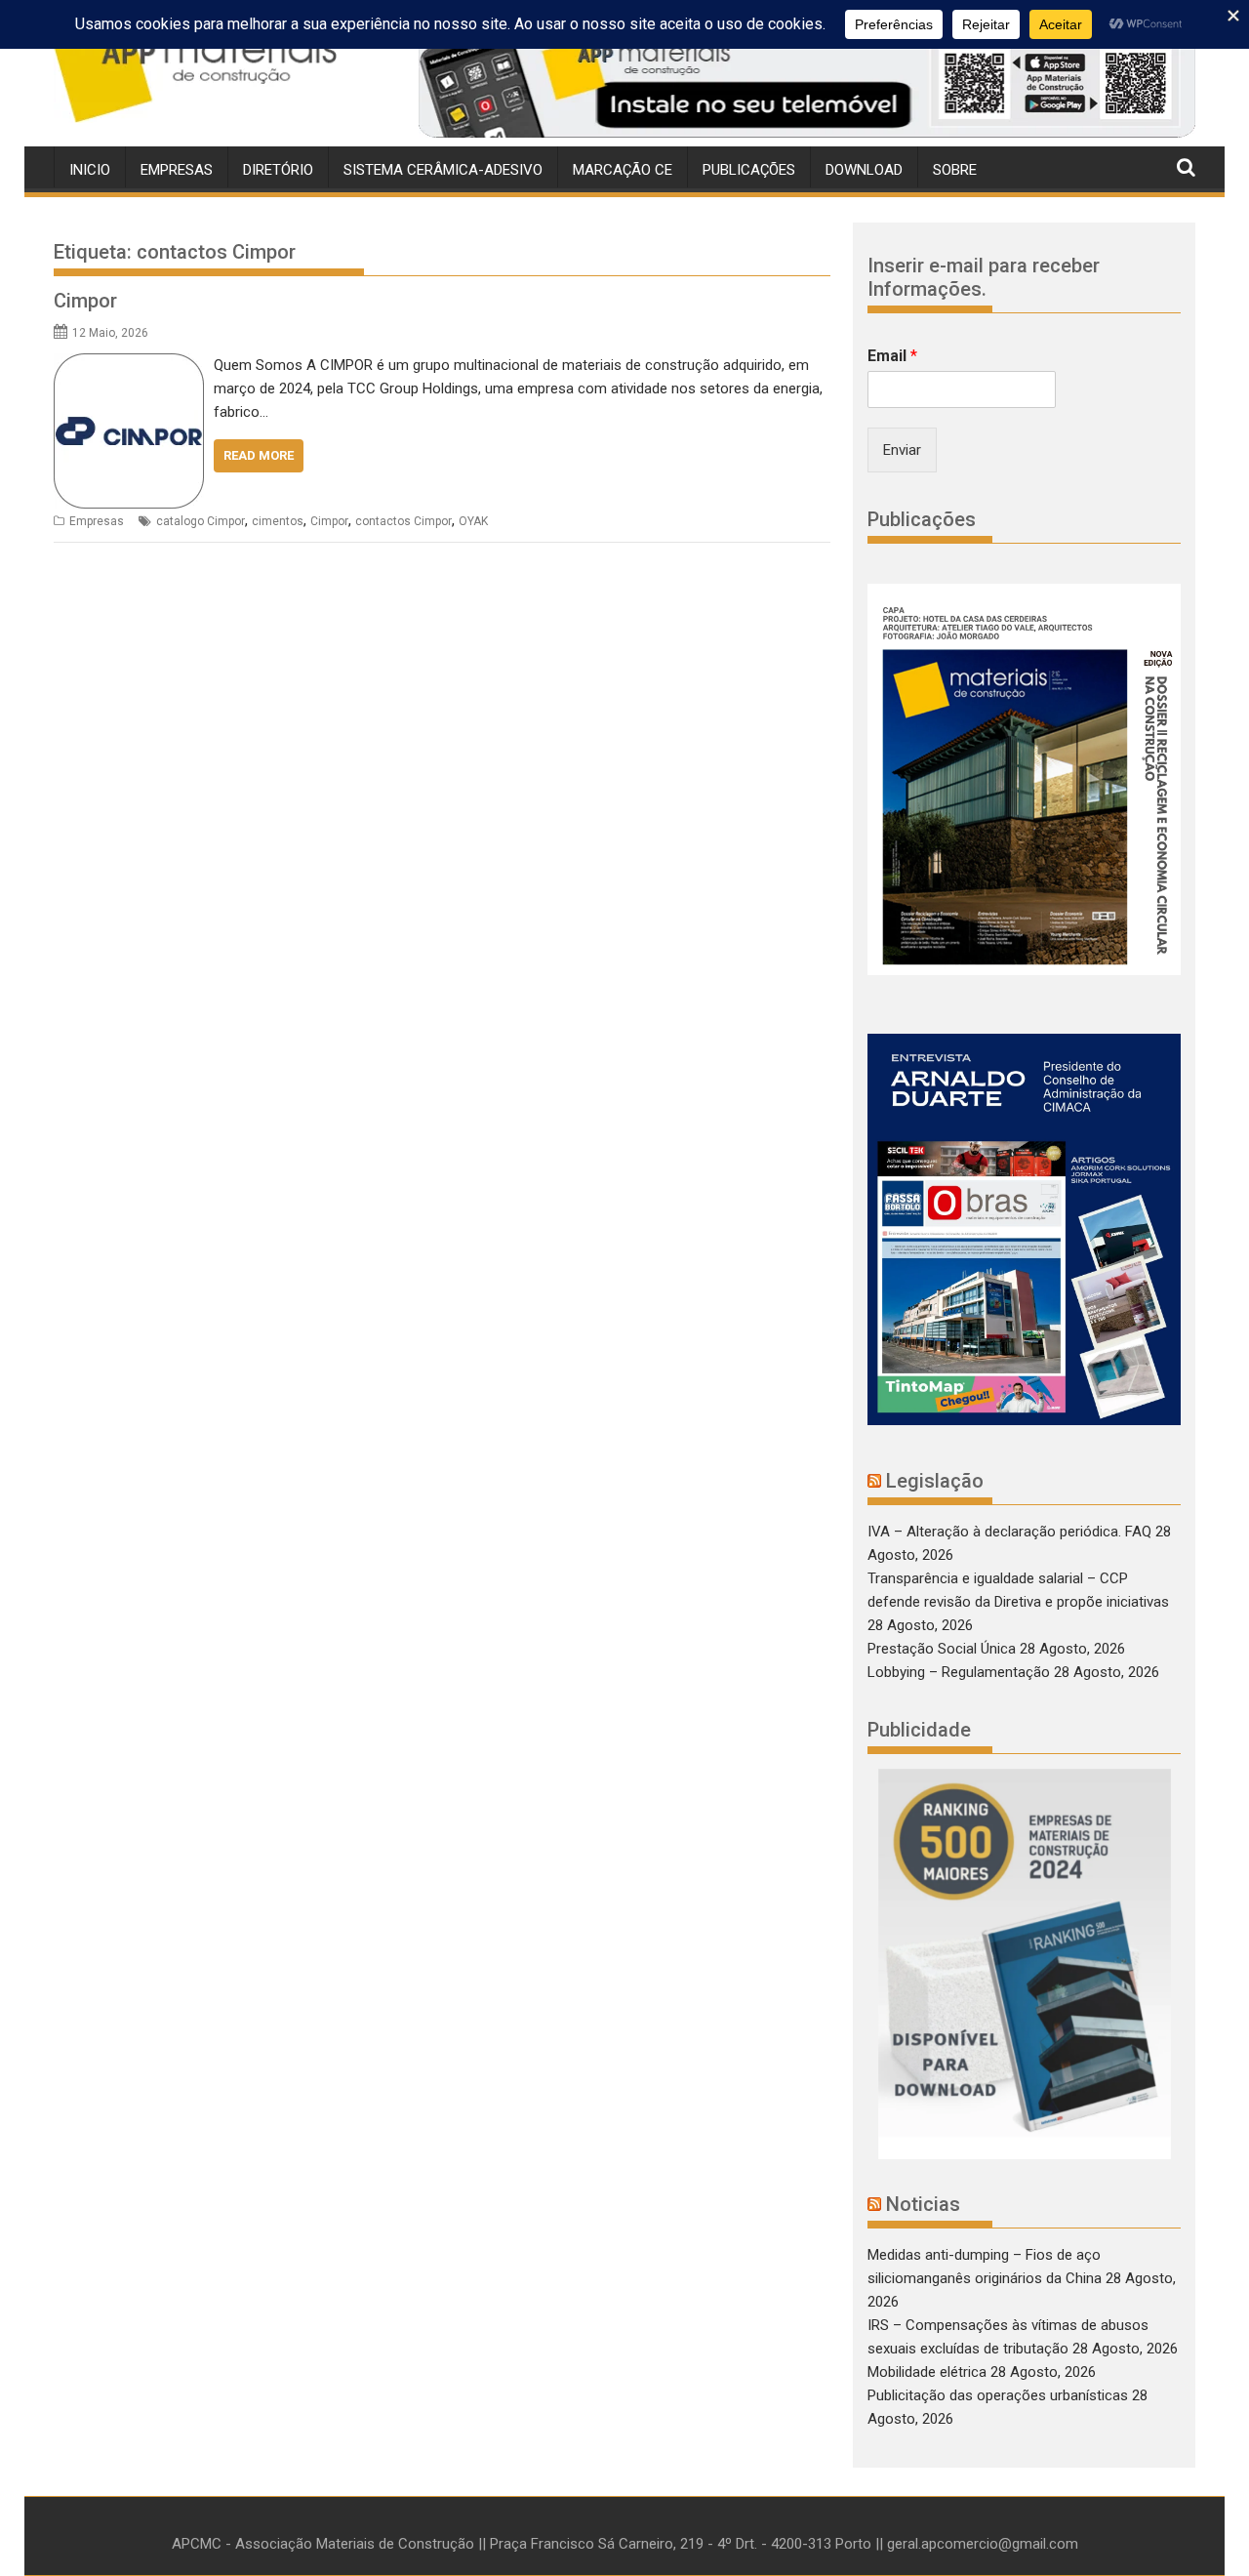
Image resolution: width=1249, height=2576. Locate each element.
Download (864, 170)
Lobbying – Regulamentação (959, 1672)
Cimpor (85, 301)
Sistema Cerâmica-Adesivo (443, 170)
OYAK (473, 521)
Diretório (278, 170)
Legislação (935, 1481)
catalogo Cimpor (201, 521)
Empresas (177, 170)
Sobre (955, 170)
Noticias (923, 2204)
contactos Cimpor (403, 521)
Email (892, 356)
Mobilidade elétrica (927, 2372)
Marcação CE (623, 170)
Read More (259, 455)
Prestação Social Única (942, 1649)
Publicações (749, 170)
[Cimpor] (129, 365)
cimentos (278, 521)
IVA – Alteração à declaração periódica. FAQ (1009, 1532)
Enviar (902, 450)
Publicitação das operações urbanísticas (998, 2395)
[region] (807, 81)
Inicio (90, 170)
